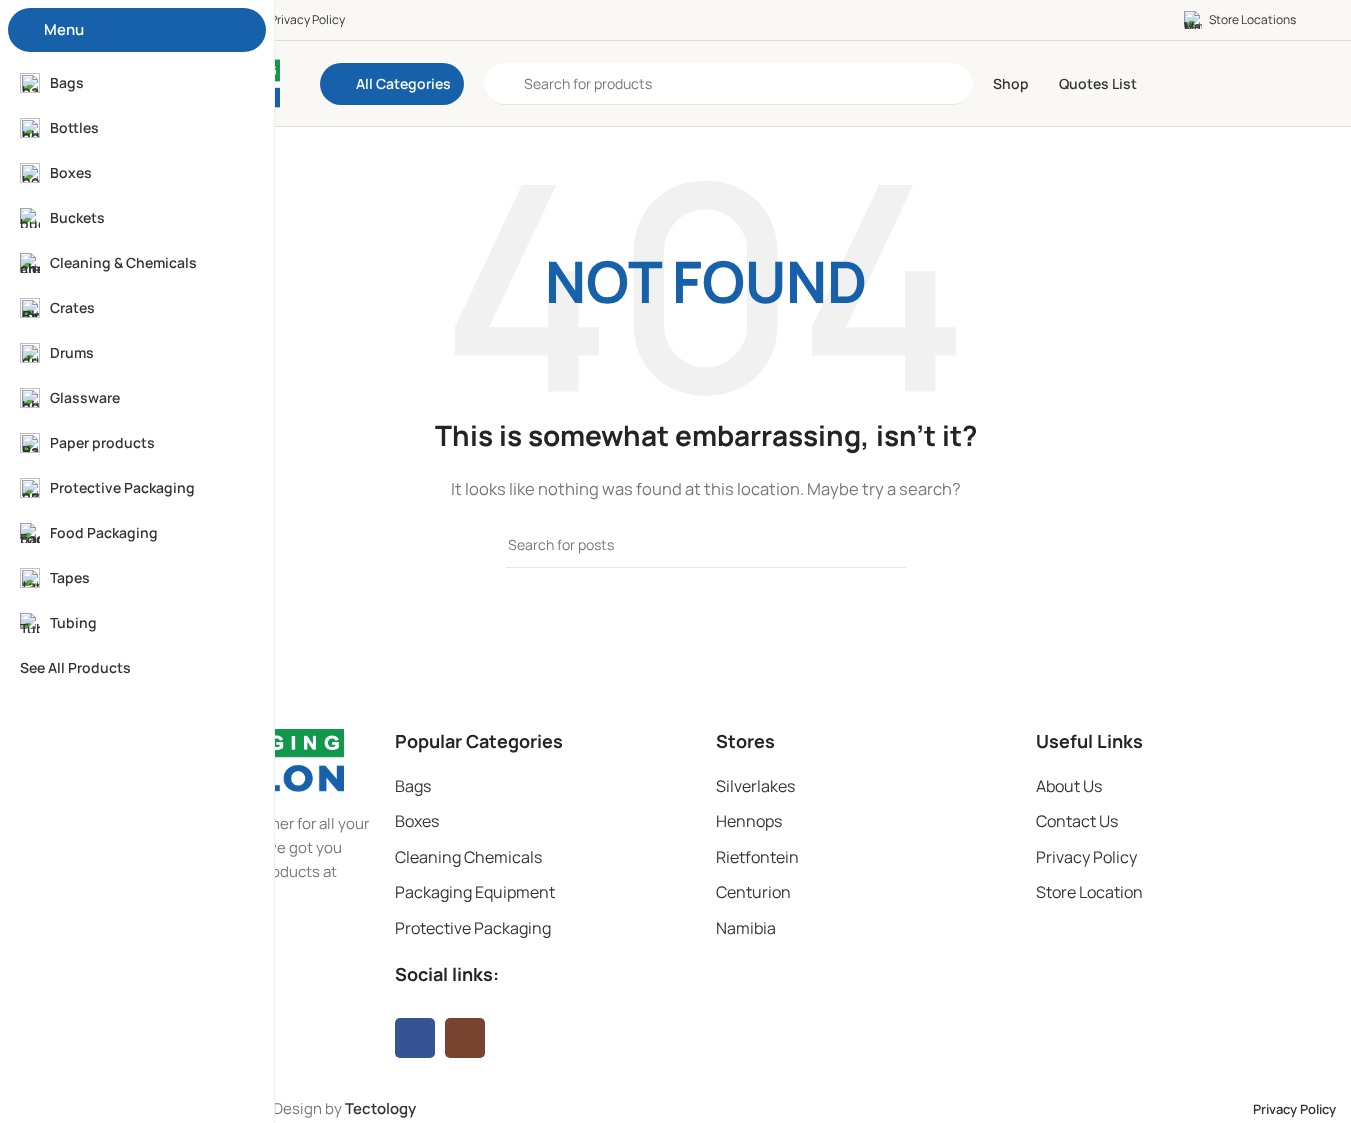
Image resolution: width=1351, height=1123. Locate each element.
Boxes (417, 821)
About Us (1069, 786)
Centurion (753, 892)
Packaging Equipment (475, 892)
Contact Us (1077, 821)
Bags (413, 786)
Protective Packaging (473, 928)
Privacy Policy (1086, 857)
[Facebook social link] (415, 1038)
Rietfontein (757, 857)
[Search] (883, 545)
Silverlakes (755, 786)
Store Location (1089, 892)
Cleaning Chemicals (468, 857)
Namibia (746, 928)
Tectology (380, 1108)
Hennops (749, 821)
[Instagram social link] (465, 1038)
